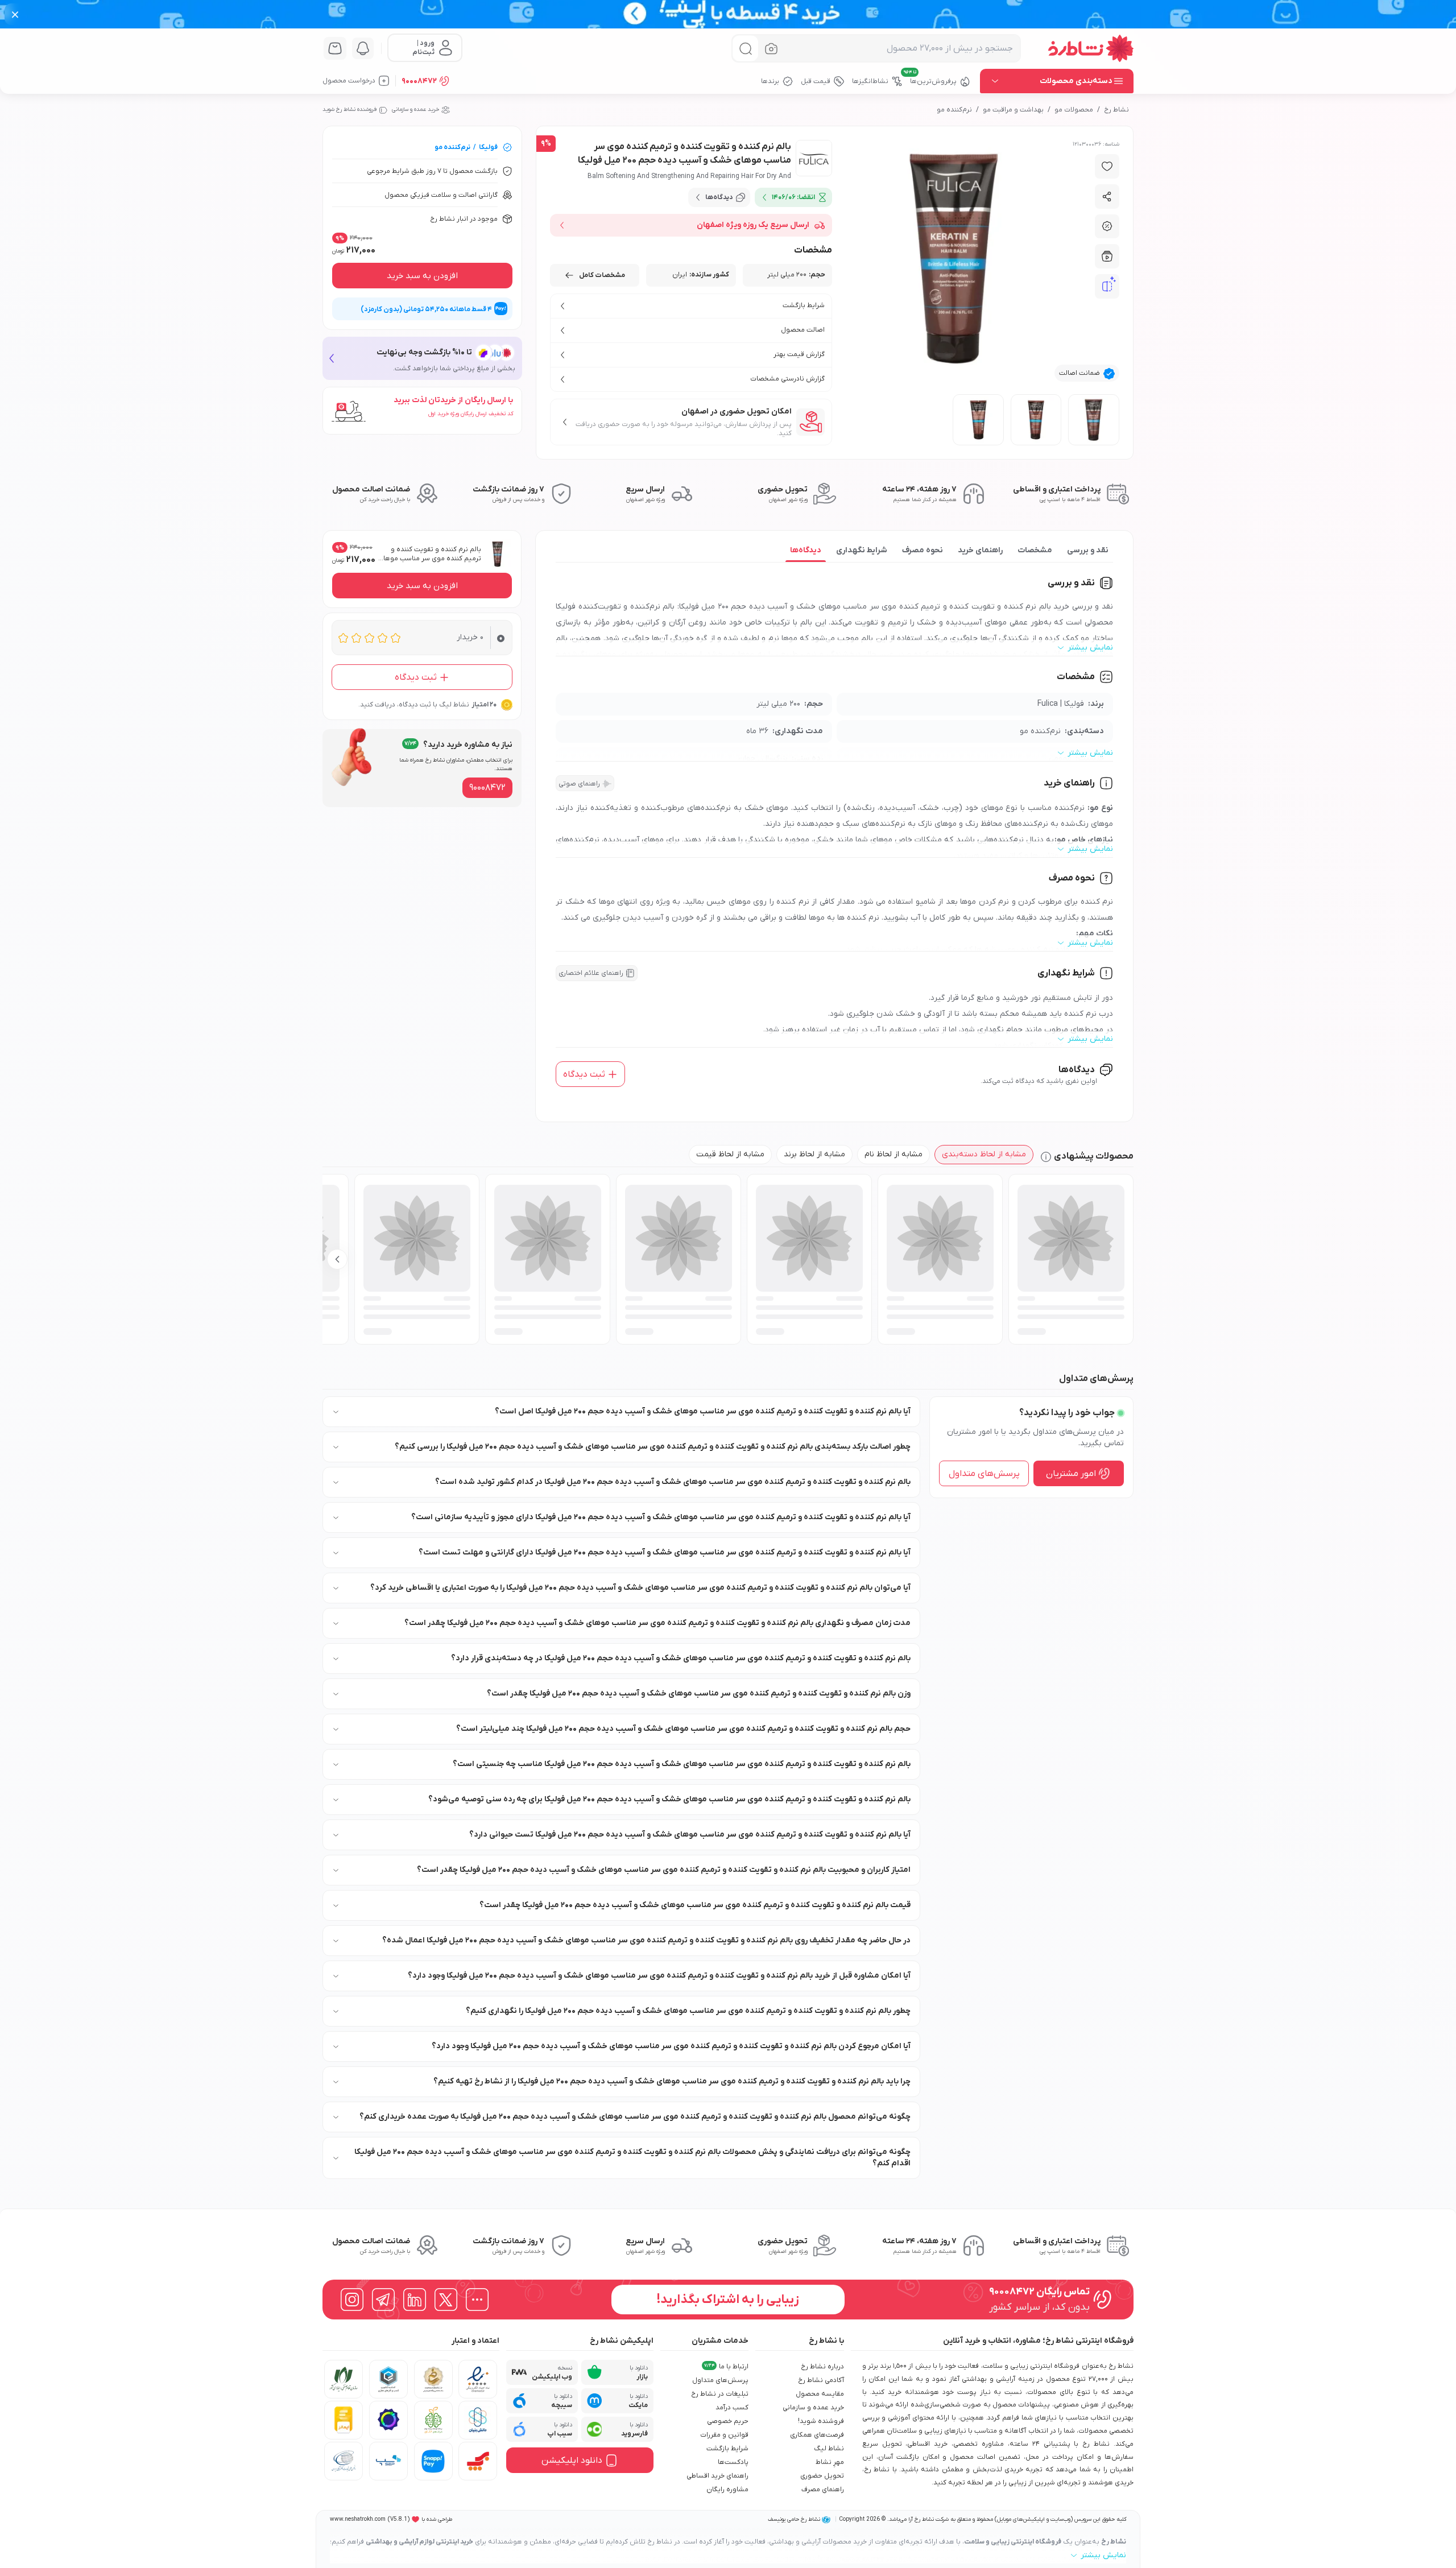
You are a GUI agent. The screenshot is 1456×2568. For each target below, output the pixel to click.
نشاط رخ (1116, 110)
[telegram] (383, 2300)
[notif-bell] (363, 48)
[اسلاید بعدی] (337, 1259)
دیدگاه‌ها (806, 550)
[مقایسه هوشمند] (1107, 287)
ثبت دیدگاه (584, 1074)
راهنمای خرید (980, 550)
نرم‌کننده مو (954, 110)
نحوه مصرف (923, 550)
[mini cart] (335, 48)
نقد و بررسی (1088, 550)
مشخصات (1035, 550)
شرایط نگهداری (862, 550)
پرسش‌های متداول (984, 1474)
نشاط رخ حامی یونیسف (794, 2519)
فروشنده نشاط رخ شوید (349, 109)
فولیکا (488, 147)
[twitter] (446, 2300)
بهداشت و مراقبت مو (1013, 110)
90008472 (419, 81)
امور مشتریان (1071, 1474)
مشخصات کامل (602, 275)
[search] (745, 49)
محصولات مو (1074, 110)
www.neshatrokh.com (358, 2519)
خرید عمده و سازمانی (415, 109)
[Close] (15, 14)
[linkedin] (415, 2300)
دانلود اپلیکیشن (572, 2461)
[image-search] (771, 49)
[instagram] (352, 2300)
